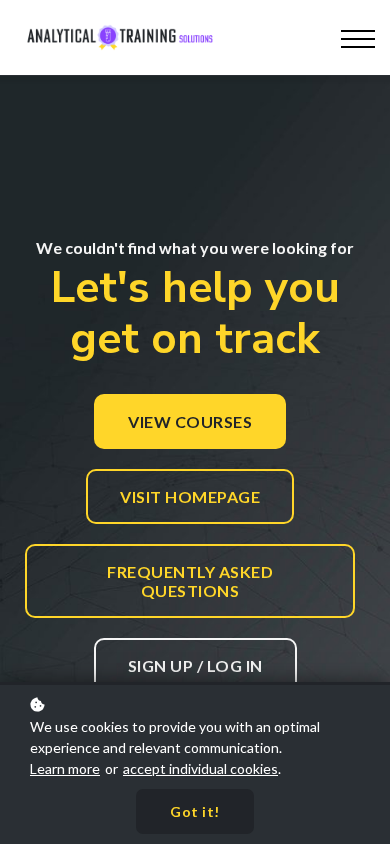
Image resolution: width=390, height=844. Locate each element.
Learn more (65, 768)
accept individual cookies (200, 768)
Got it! (195, 811)
